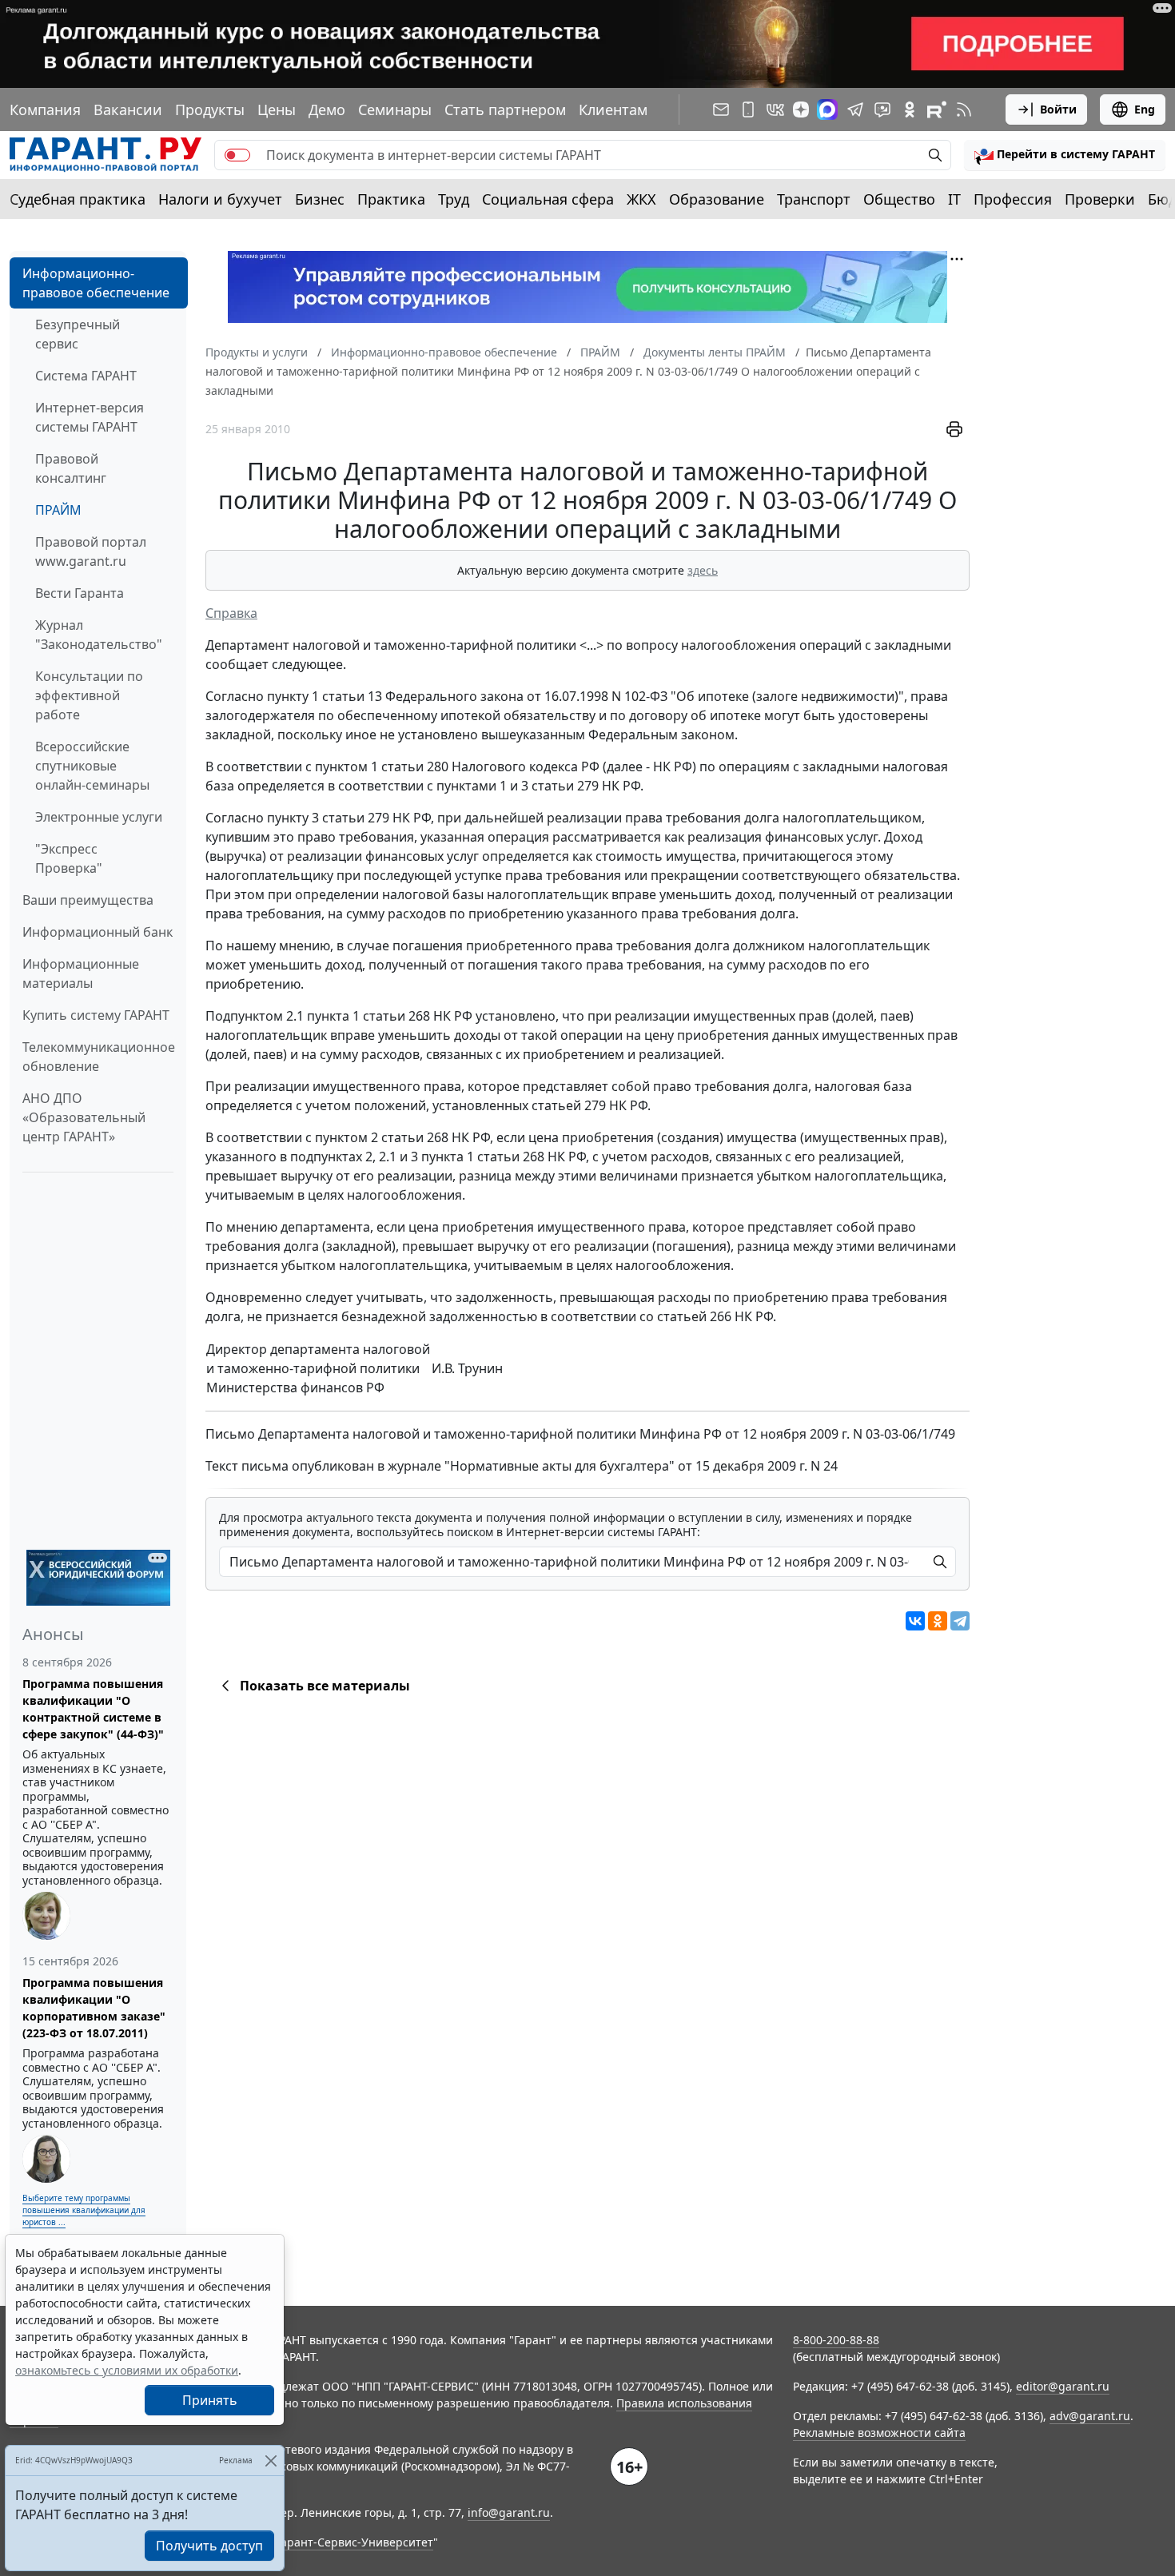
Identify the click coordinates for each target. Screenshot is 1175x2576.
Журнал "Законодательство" (99, 635)
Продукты (210, 109)
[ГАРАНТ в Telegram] (855, 109)
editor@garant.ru (1063, 2386)
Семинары (395, 109)
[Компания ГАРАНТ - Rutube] (937, 109)
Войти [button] (1058, 109)
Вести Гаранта (80, 593)
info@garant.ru (509, 2512)
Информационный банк (98, 932)
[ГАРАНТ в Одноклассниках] (910, 109)
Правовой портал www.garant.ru (91, 551)
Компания (45, 109)
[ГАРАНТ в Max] (827, 109)
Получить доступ (209, 2546)
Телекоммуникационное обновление (99, 1057)
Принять (210, 2400)
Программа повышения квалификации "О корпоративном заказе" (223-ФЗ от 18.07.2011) (94, 2008)
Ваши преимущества (88, 900)
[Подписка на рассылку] (721, 109)
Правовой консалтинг (71, 468)
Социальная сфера (548, 199)
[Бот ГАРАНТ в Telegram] (882, 109)
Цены (277, 109)
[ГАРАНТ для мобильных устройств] (748, 109)
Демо (327, 109)
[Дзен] (801, 109)
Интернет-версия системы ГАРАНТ (90, 417)
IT (954, 199)
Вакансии (128, 109)
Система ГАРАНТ (86, 376)
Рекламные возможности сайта (879, 2433)
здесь (703, 570)
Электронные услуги (99, 817)
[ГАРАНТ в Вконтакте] (775, 109)
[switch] (237, 155)
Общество (899, 199)
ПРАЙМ (58, 510)
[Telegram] (960, 1621)
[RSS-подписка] (964, 109)
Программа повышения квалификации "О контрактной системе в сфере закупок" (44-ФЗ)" (93, 1709)
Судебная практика (78, 199)
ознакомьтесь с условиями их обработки (127, 2370)
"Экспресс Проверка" (69, 858)
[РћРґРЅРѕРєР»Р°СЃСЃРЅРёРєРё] (938, 1621)
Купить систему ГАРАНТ (96, 1015)
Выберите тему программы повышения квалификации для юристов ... (84, 2210)
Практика (391, 199)
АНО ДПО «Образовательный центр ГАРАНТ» (84, 1117)
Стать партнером (505, 109)
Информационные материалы (81, 973)
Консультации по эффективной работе (89, 695)
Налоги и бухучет (220, 199)
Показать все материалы (325, 1686)
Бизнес (320, 199)
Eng (1145, 109)
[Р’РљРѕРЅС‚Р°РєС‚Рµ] (915, 1621)
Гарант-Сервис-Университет (354, 2542)
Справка (231, 613)
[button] (1065, 155)
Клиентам (613, 109)
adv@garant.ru (1090, 2416)
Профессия (1013, 199)
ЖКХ (641, 199)
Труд (454, 199)
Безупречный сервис (78, 334)
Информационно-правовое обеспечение (96, 283)
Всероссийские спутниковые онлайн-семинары (92, 766)
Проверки (1100, 199)
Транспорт (814, 199)
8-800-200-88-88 (836, 2340)
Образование (717, 199)
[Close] (271, 2461)
